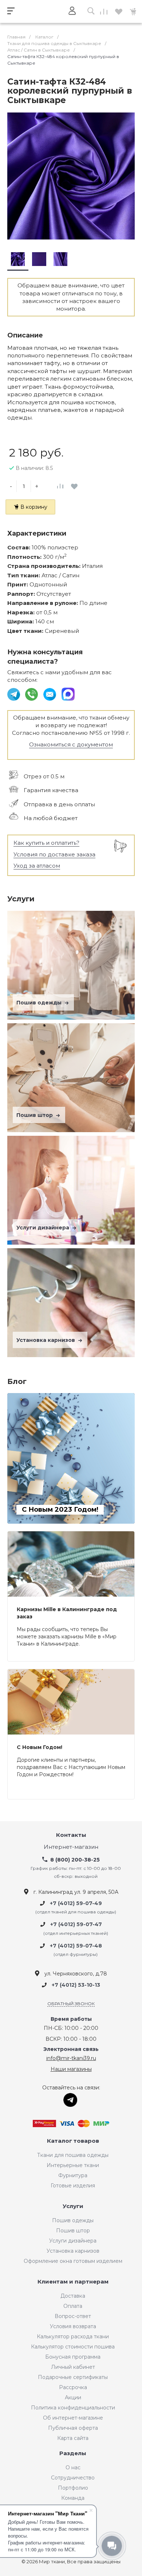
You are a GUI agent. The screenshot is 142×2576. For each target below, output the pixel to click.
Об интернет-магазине (73, 2418)
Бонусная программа (73, 2357)
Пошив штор (35, 1115)
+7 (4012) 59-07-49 (76, 1903)
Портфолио (73, 2488)
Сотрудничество (73, 2478)
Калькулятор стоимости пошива (73, 2347)
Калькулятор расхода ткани (73, 2337)
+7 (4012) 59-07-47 (76, 1925)
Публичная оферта (73, 2428)
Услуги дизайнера (44, 1228)
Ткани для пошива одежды (73, 2155)
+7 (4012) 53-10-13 (76, 1985)
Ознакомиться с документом (71, 744)
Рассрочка (73, 2387)
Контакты (71, 1835)
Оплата (73, 2306)
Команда (73, 2498)
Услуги (73, 2206)
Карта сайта (73, 2438)
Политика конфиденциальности (73, 2408)
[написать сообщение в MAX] (68, 694)
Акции (73, 2397)
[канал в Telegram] (14, 694)
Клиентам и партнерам (73, 2282)
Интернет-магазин (71, 1847)
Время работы (71, 2019)
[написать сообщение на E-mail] (50, 694)
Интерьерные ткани (73, 2165)
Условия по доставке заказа (54, 854)
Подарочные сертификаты (73, 2377)
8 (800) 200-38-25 (75, 1860)
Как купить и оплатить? (46, 843)
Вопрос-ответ (73, 2316)
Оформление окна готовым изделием (73, 2261)
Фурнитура (73, 2175)
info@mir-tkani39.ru (71, 2058)
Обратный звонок (71, 2004)
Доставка (73, 2296)
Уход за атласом (37, 866)
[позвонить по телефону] (32, 694)
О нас (73, 2468)
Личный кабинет (73, 2367)
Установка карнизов (46, 1340)
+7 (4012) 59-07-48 (76, 1946)
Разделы (73, 2454)
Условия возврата (73, 2326)
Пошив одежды (40, 1003)
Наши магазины (71, 2069)
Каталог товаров (73, 2141)
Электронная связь (71, 2049)
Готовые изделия (73, 2186)
